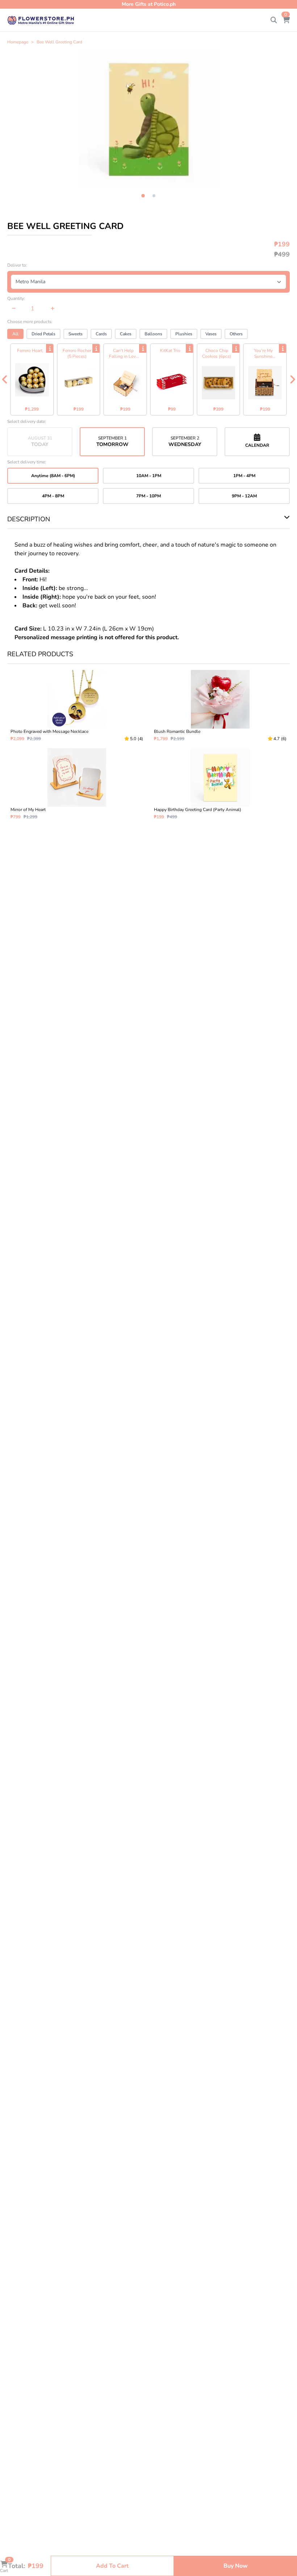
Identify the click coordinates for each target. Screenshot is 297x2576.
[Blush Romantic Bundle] (220, 706)
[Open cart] (286, 20)
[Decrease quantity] (14, 309)
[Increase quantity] (53, 309)
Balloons (153, 334)
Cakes (126, 334)
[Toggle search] (274, 20)
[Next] (292, 379)
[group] (148, 119)
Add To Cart (112, 2566)
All (15, 334)
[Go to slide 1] (143, 196)
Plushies (184, 334)
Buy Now (236, 2566)
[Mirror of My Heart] (77, 784)
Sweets (76, 334)
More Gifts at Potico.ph (149, 4)
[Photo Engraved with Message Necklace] (77, 706)
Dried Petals (43, 334)
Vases (211, 334)
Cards (101, 334)
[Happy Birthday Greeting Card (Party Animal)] (220, 784)
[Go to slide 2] (154, 196)
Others (236, 334)
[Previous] (5, 379)
